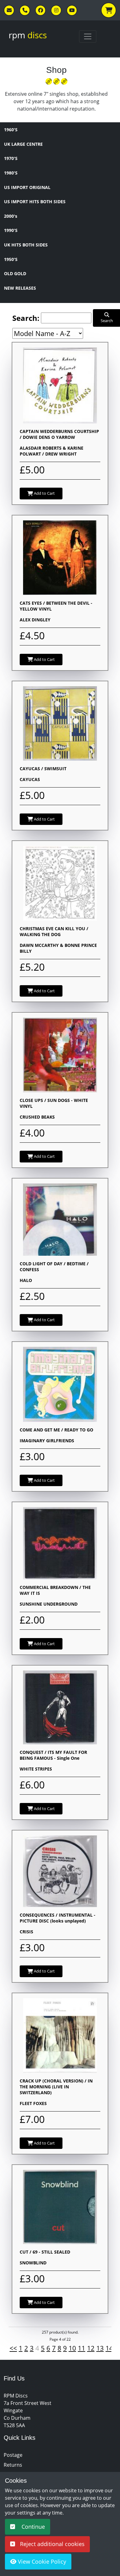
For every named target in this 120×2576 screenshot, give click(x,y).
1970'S (11, 158)
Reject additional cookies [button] (52, 2544)
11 (82, 2348)
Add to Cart (44, 493)
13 (100, 2348)
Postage (13, 2455)
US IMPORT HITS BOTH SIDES (35, 202)
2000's (11, 216)
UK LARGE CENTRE (23, 144)
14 (109, 2348)
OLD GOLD (15, 273)
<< (13, 2348)
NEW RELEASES (20, 288)
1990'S (11, 230)
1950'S (11, 259)
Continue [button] (32, 2527)
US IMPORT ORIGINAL (27, 187)
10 (72, 2348)
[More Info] (60, 385)
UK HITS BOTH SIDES (26, 245)
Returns (13, 2465)
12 (91, 2348)
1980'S (11, 173)
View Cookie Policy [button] (41, 2561)
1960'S (11, 130)
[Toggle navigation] (88, 36)
